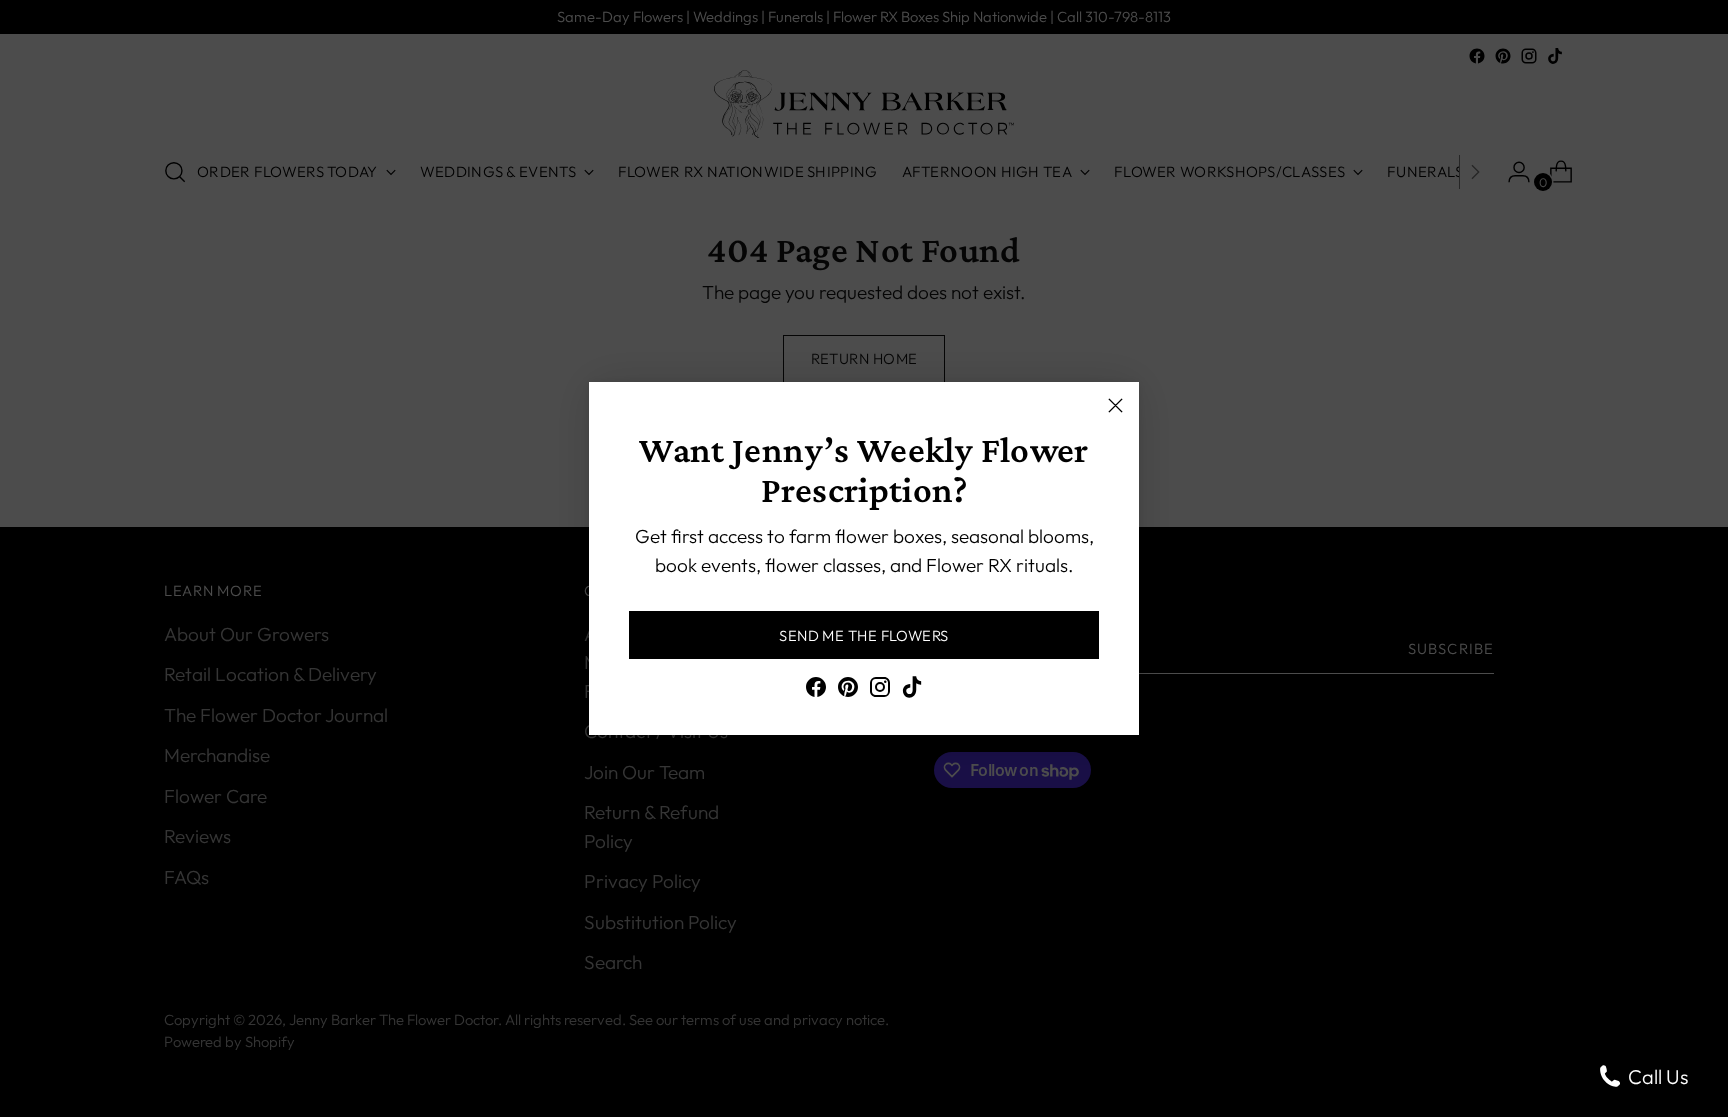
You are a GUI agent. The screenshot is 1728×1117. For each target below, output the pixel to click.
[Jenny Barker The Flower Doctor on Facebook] (816, 691)
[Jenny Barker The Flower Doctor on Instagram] (880, 691)
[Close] (1115, 405)
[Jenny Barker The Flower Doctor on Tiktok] (912, 691)
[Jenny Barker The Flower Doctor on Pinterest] (848, 691)
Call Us (1656, 1076)
